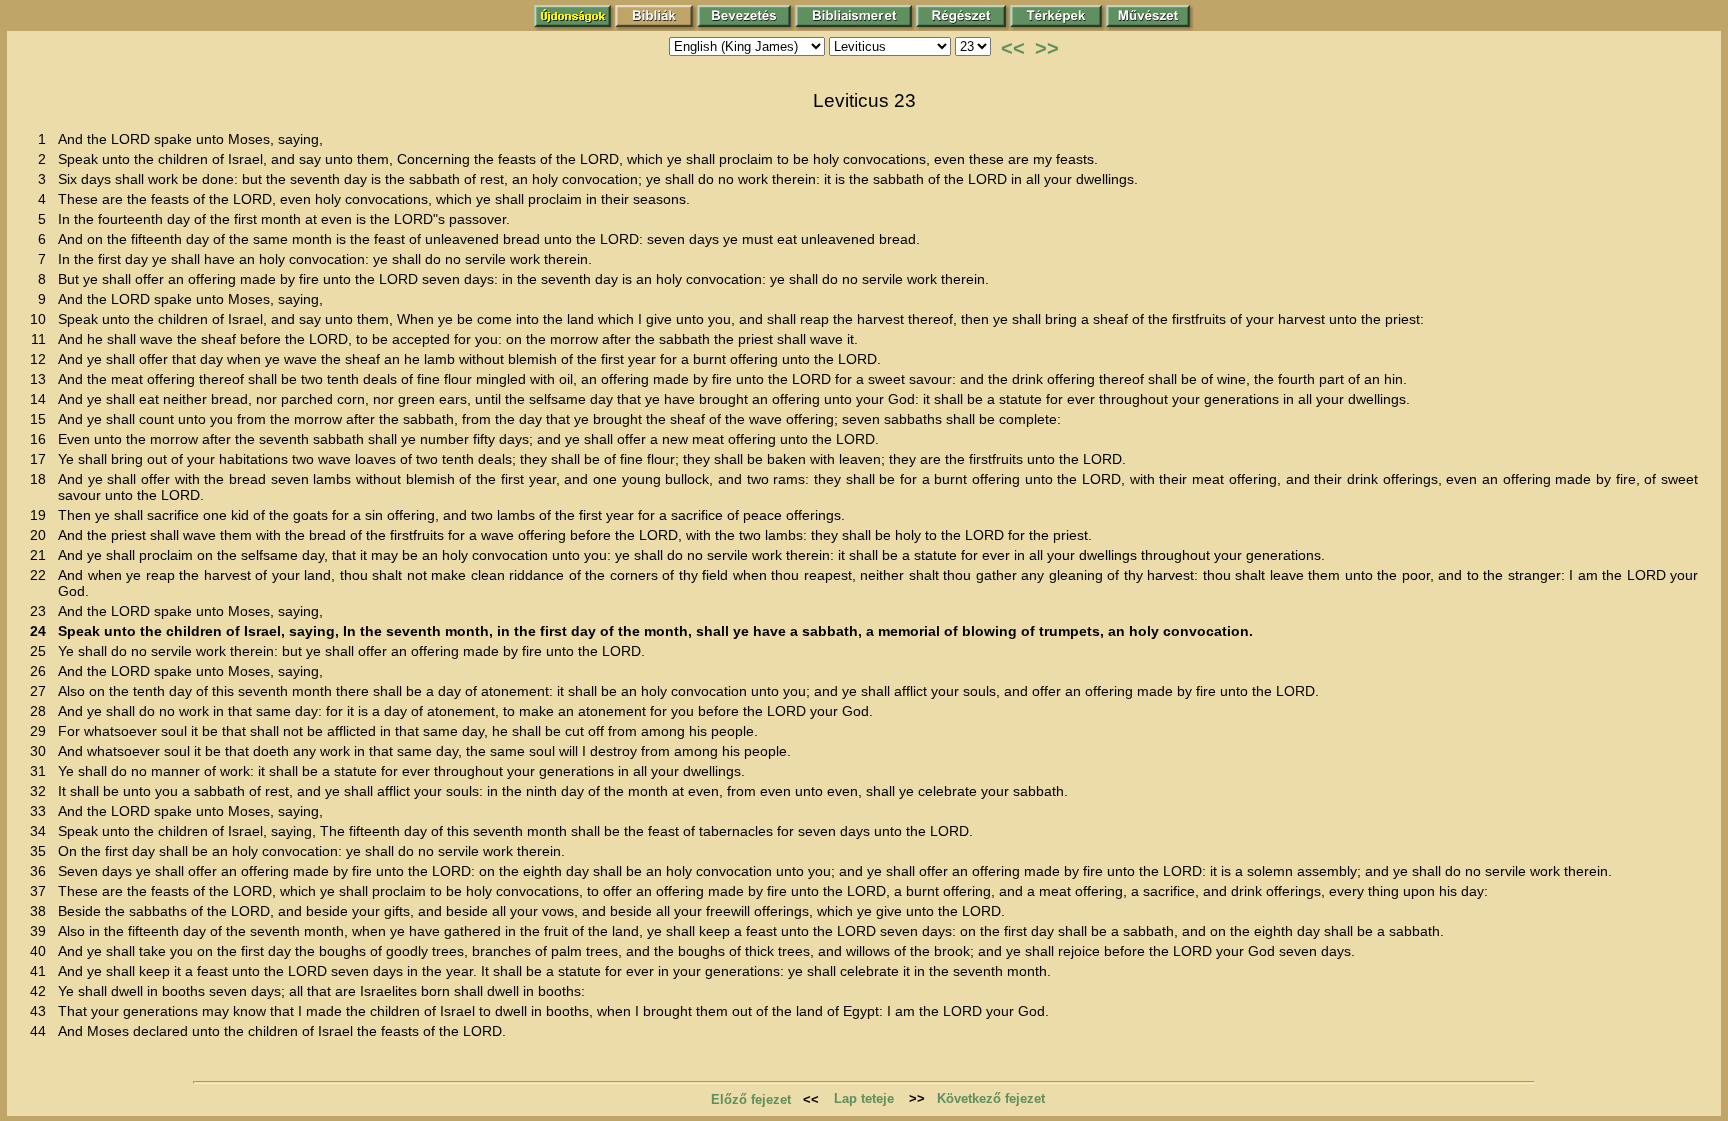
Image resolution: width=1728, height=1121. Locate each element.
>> (1047, 48)
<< (1013, 48)
